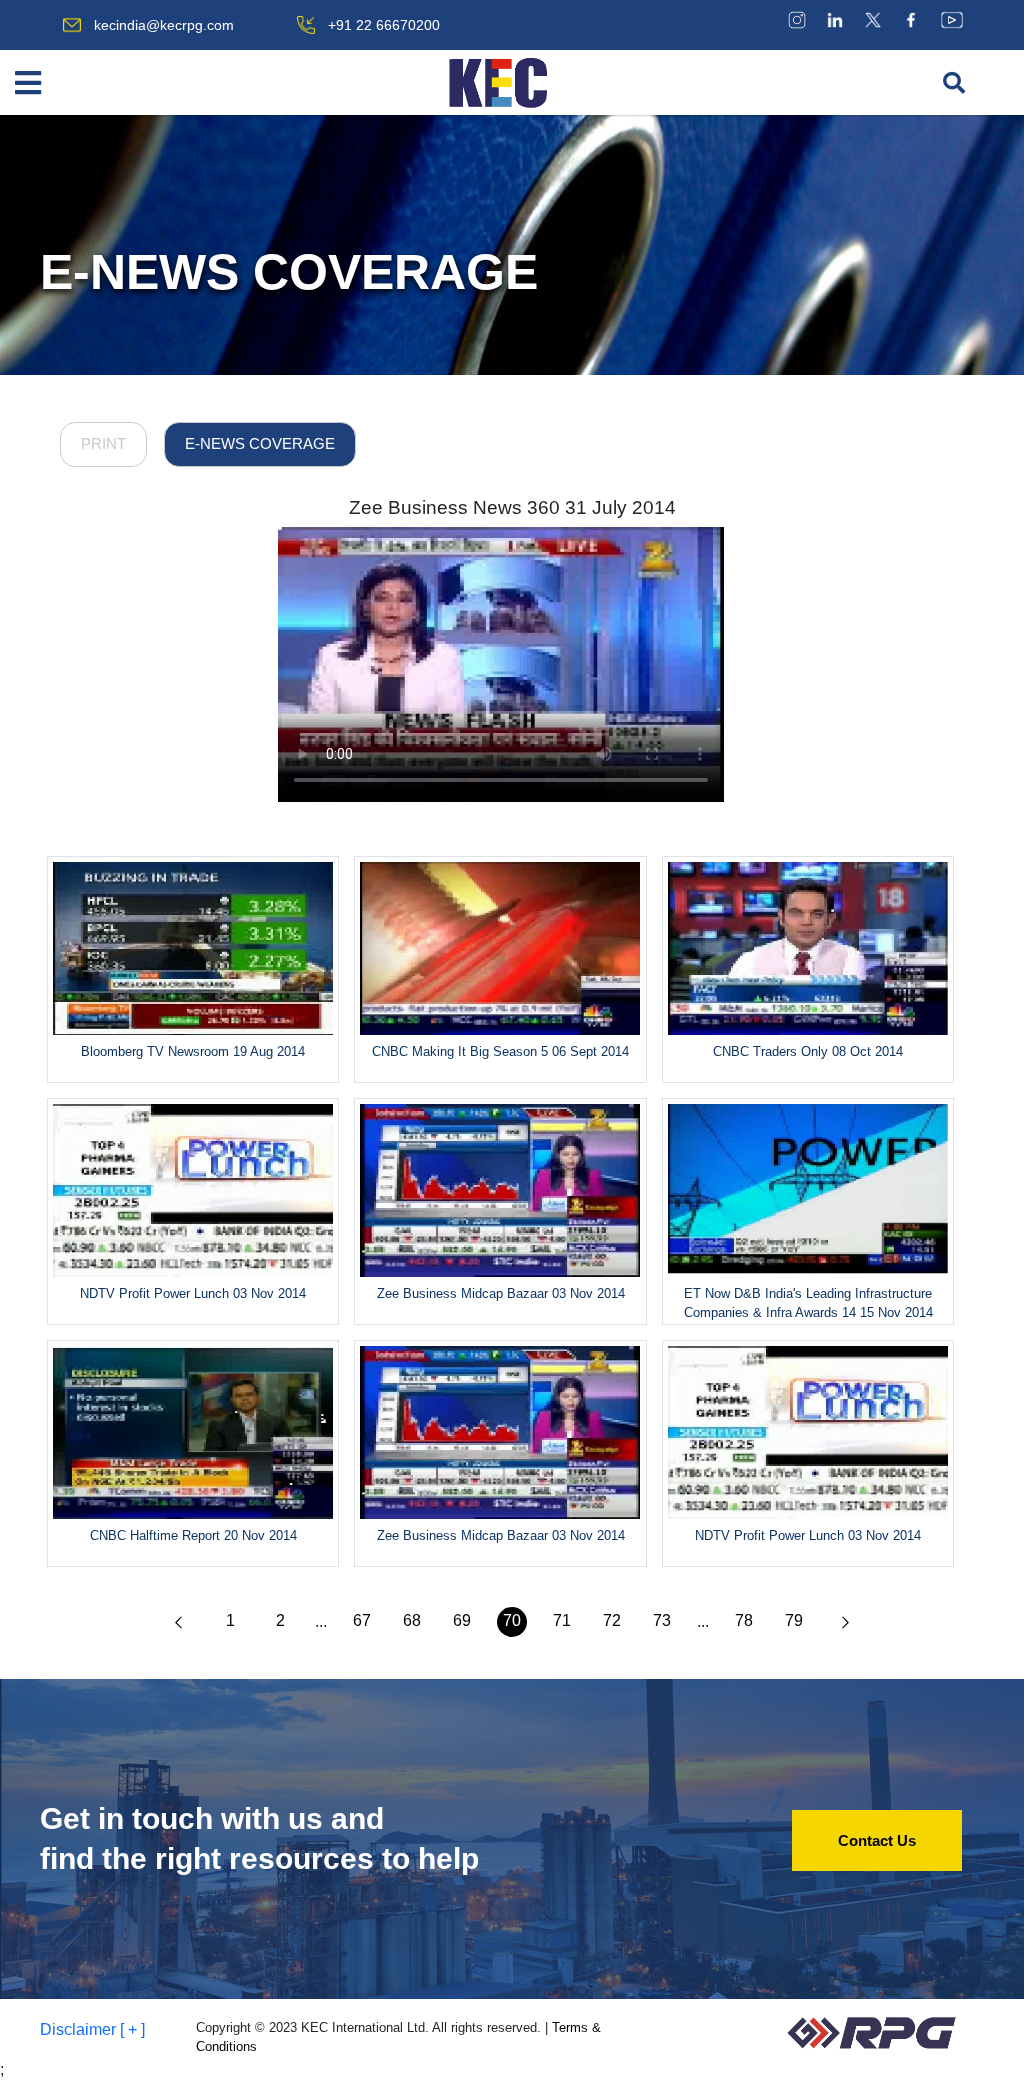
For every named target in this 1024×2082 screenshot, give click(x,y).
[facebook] (911, 19)
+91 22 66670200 (384, 25)
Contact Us (877, 1840)
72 (612, 1620)
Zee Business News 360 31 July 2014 (512, 507)
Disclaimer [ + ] (92, 2029)
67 (362, 1620)
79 (794, 1620)
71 (562, 1620)
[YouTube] (952, 19)
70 (512, 1620)
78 (744, 1620)
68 (412, 1620)
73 (662, 1620)
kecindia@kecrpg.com (164, 25)
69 (462, 1620)
